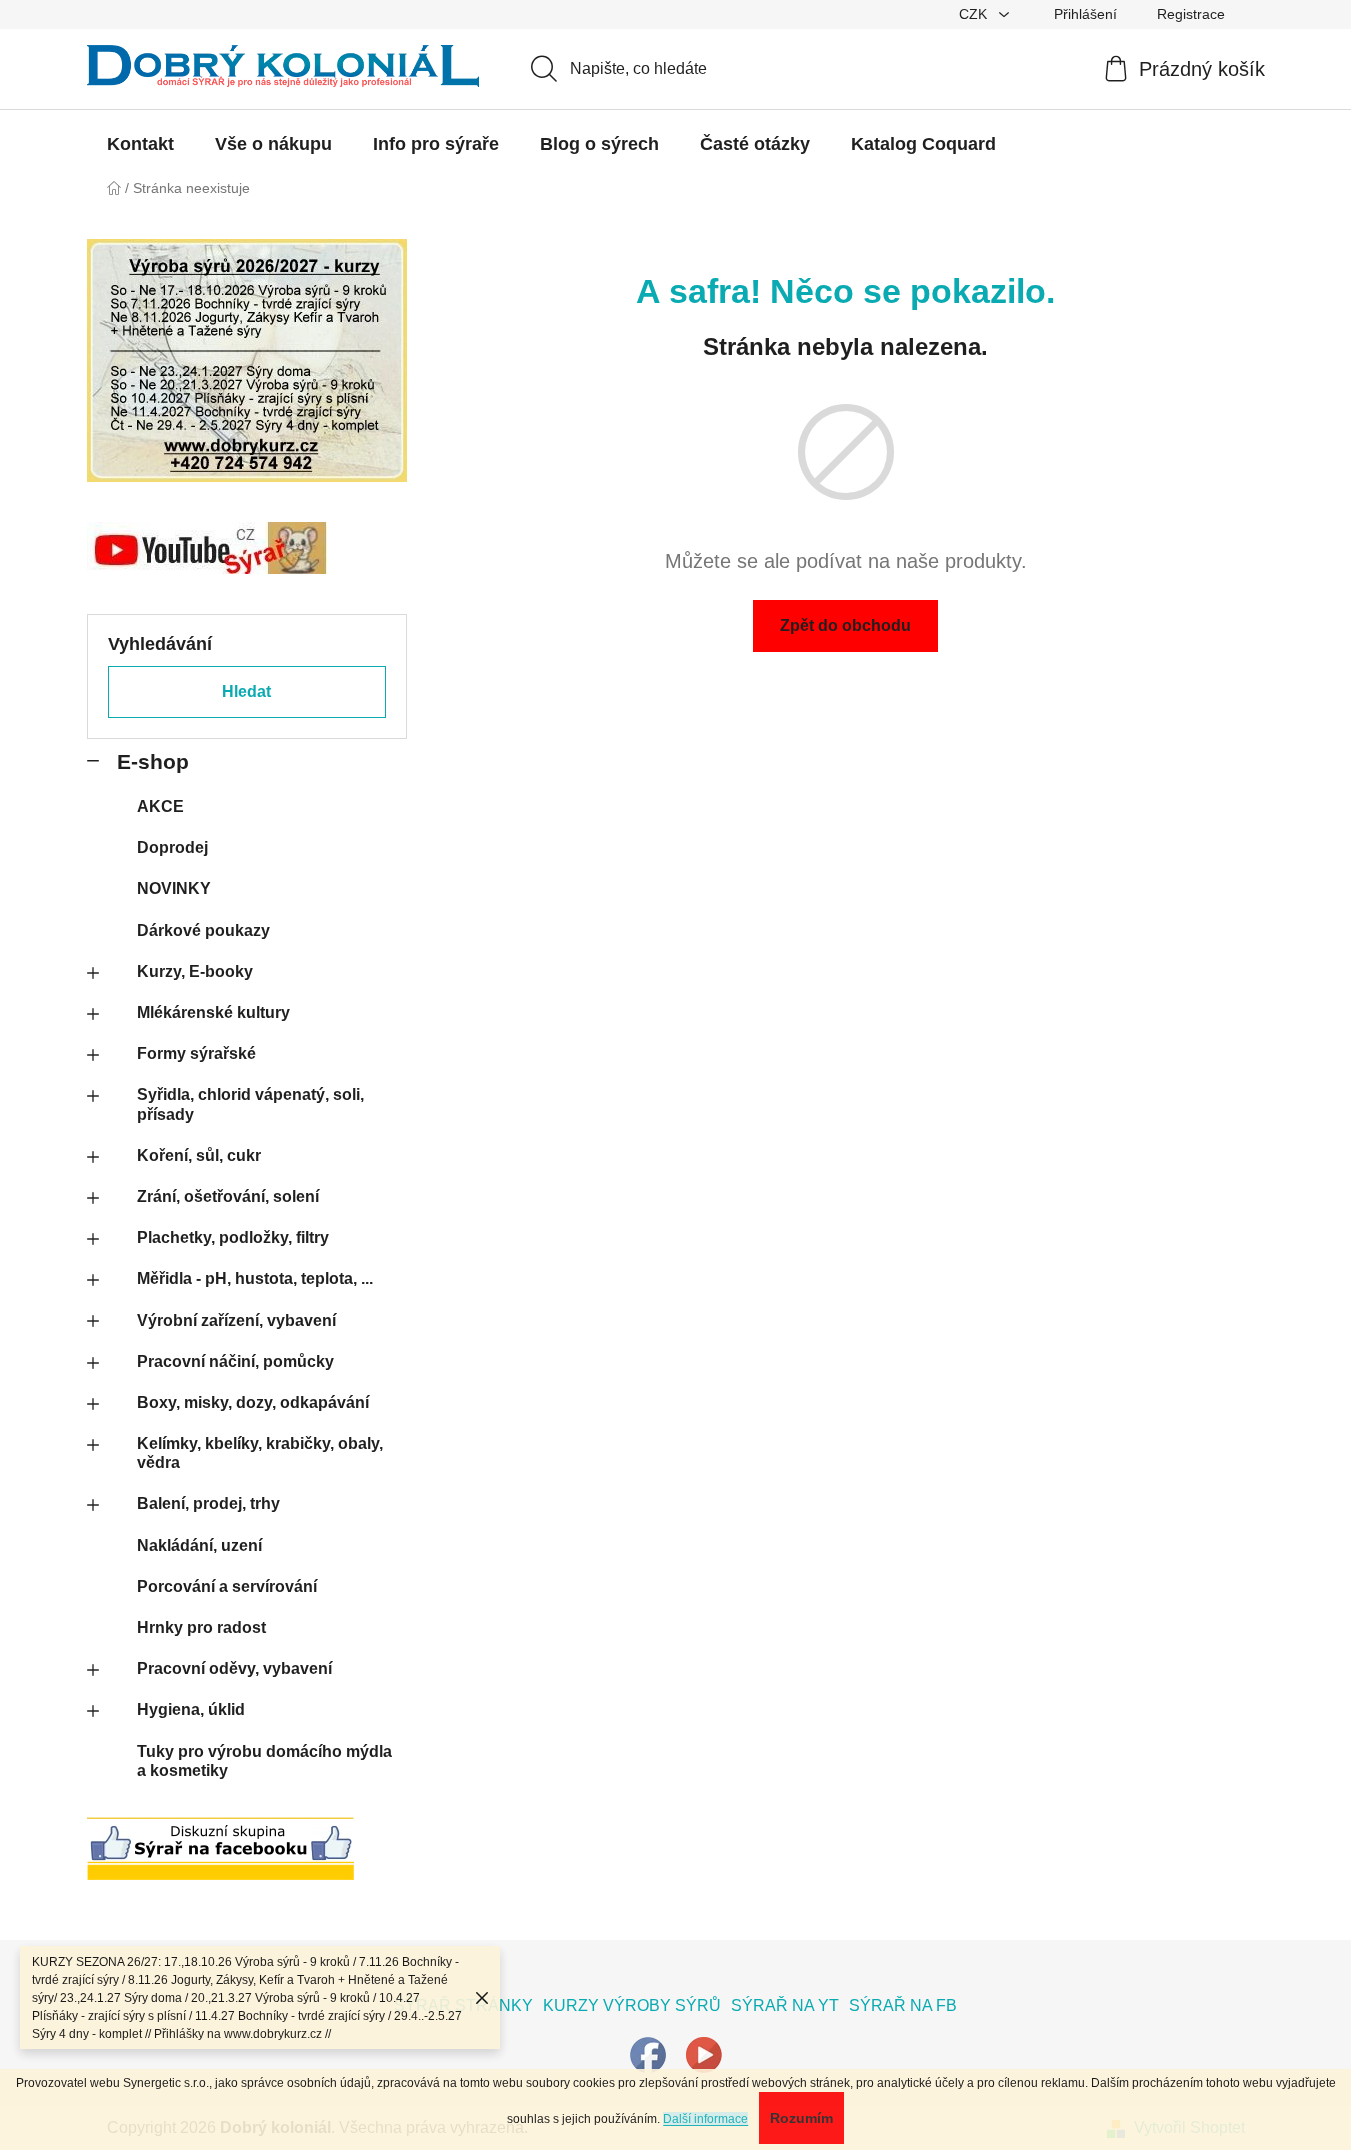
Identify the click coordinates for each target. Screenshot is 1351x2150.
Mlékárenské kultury (213, 1012)
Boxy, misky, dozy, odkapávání (253, 1402)
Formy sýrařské (196, 1053)
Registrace (1191, 14)
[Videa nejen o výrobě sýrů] (704, 2053)
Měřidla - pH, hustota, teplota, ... (255, 1278)
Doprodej (172, 847)
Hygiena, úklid (191, 1709)
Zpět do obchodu (845, 625)
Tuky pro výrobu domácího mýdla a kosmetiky (264, 1761)
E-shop (153, 761)
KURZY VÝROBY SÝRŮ (632, 2005)
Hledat (246, 691)
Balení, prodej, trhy (208, 1503)
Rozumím (801, 2118)
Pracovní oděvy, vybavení (234, 1668)
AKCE (160, 806)
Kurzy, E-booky (195, 971)
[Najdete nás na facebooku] (648, 2053)
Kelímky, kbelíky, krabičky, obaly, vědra (260, 1453)
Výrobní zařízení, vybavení (236, 1320)
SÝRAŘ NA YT (785, 2005)
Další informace (705, 2119)
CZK (975, 14)
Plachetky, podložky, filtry (233, 1237)
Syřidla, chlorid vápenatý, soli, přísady (250, 1104)
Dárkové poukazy (203, 930)
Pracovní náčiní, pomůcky (235, 1361)
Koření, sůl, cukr (199, 1155)
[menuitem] (140, 144)
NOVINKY (174, 888)
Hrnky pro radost (201, 1627)
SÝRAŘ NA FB (903, 2005)
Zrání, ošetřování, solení (228, 1196)
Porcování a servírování (227, 1586)
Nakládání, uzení (199, 1545)
